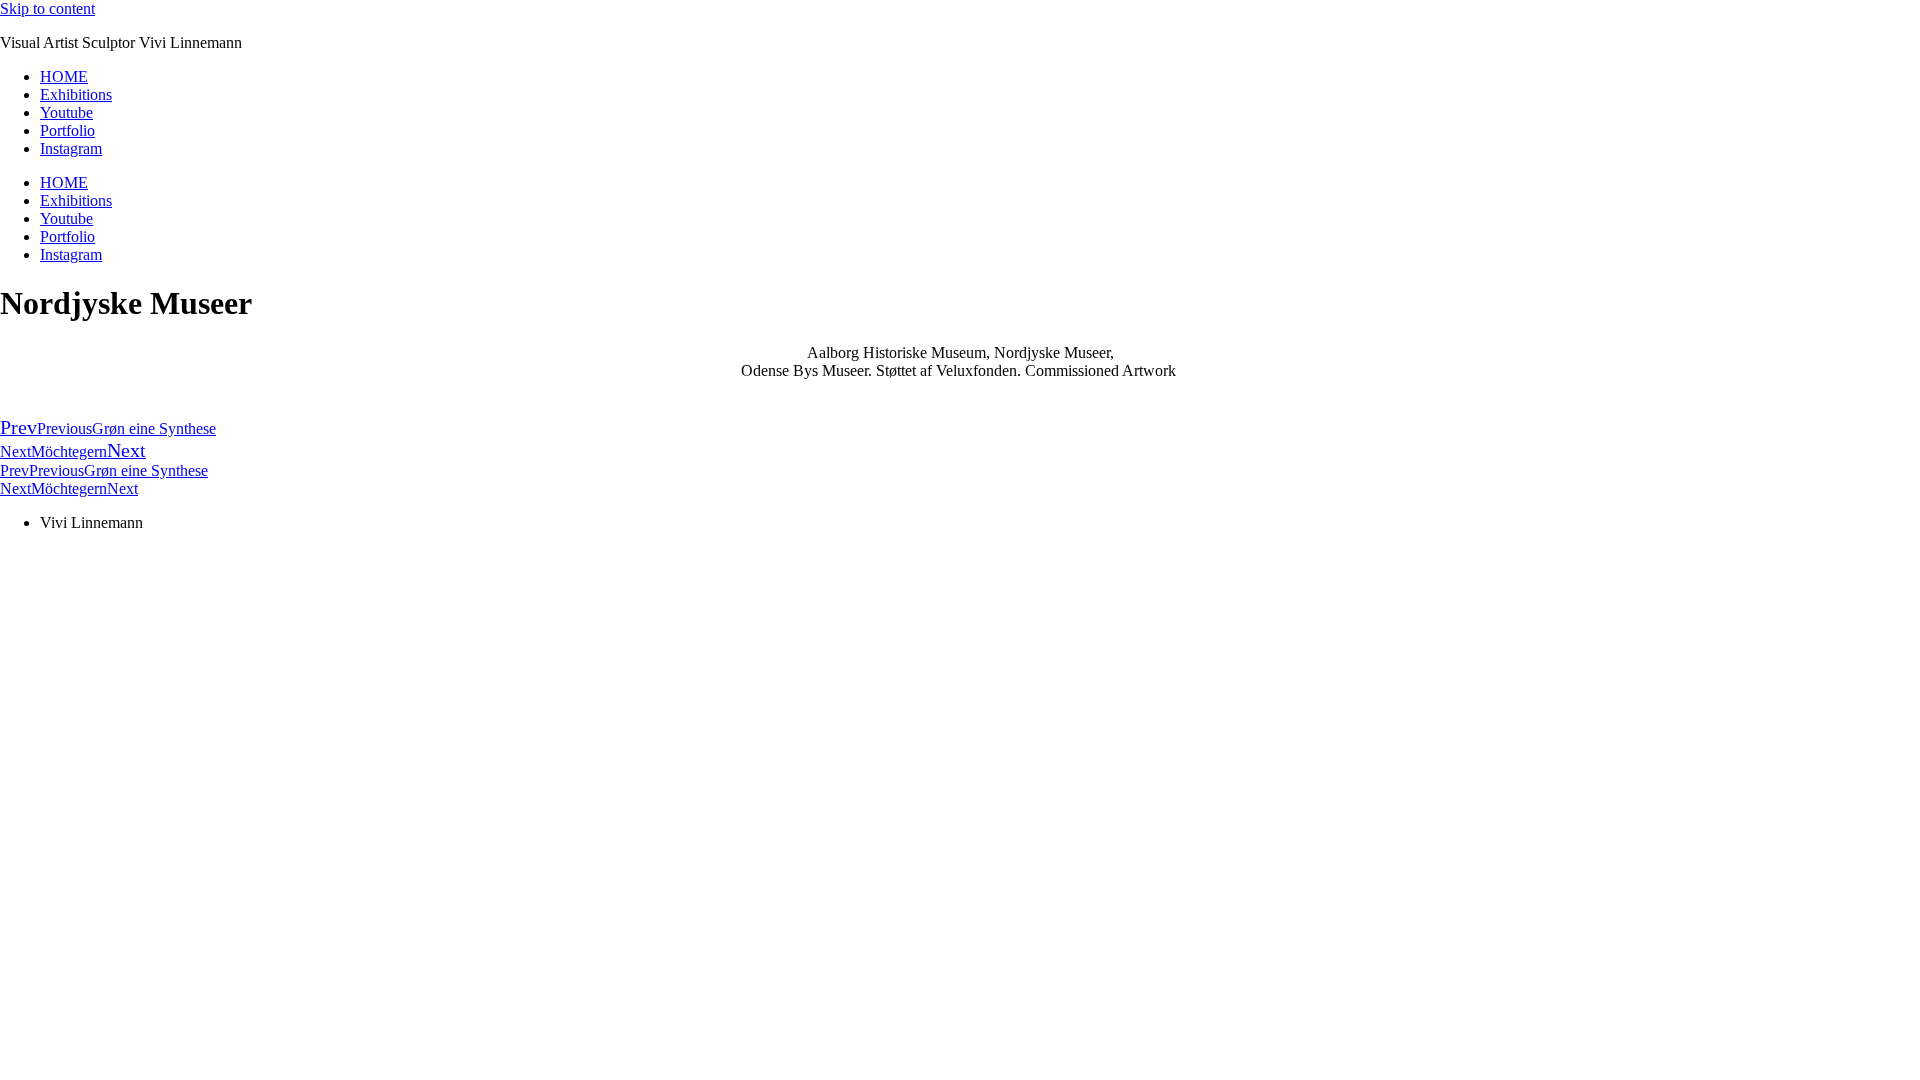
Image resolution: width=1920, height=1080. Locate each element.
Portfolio (67, 130)
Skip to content (47, 8)
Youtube (66, 112)
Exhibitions (76, 94)
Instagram (71, 148)
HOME (64, 76)
